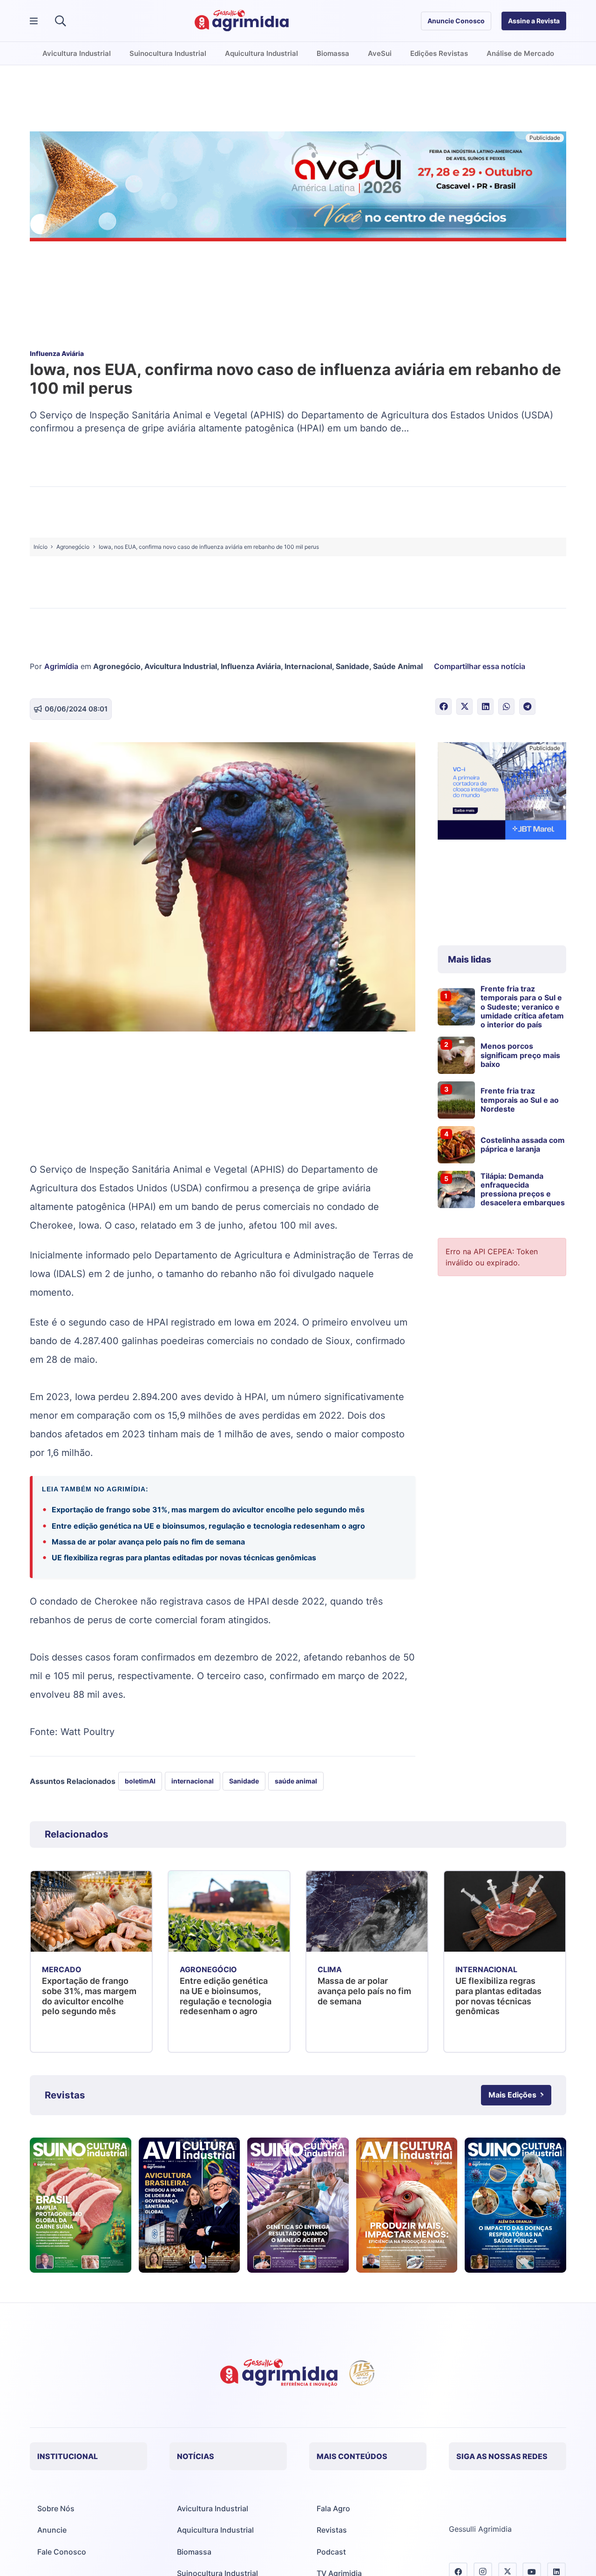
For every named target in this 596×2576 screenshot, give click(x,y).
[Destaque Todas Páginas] (298, 188)
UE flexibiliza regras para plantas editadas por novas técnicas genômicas (184, 1558)
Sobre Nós (56, 2508)
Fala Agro (333, 2508)
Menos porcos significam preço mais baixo (520, 1055)
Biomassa (194, 2552)
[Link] (81, 2205)
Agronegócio (117, 666)
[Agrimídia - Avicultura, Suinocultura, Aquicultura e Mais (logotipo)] (242, 21)
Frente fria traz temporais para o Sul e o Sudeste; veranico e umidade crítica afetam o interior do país (522, 1007)
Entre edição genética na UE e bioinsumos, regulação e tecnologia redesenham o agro (208, 1526)
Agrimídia (61, 666)
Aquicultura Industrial (215, 2530)
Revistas (332, 2530)
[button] (60, 21)
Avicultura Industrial (181, 666)
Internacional (308, 666)
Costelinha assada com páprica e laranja (523, 1145)
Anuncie (52, 2530)
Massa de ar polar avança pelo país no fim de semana (148, 1542)
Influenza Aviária (251, 666)
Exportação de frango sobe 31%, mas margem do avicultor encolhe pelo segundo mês (209, 1510)
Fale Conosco (62, 2552)
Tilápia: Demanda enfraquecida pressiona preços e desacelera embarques (523, 1189)
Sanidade (352, 666)
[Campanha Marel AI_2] (502, 792)
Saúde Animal (398, 666)
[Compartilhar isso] (444, 707)
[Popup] (34, 21)
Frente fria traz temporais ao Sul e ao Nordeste (520, 1100)
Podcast (331, 2552)
